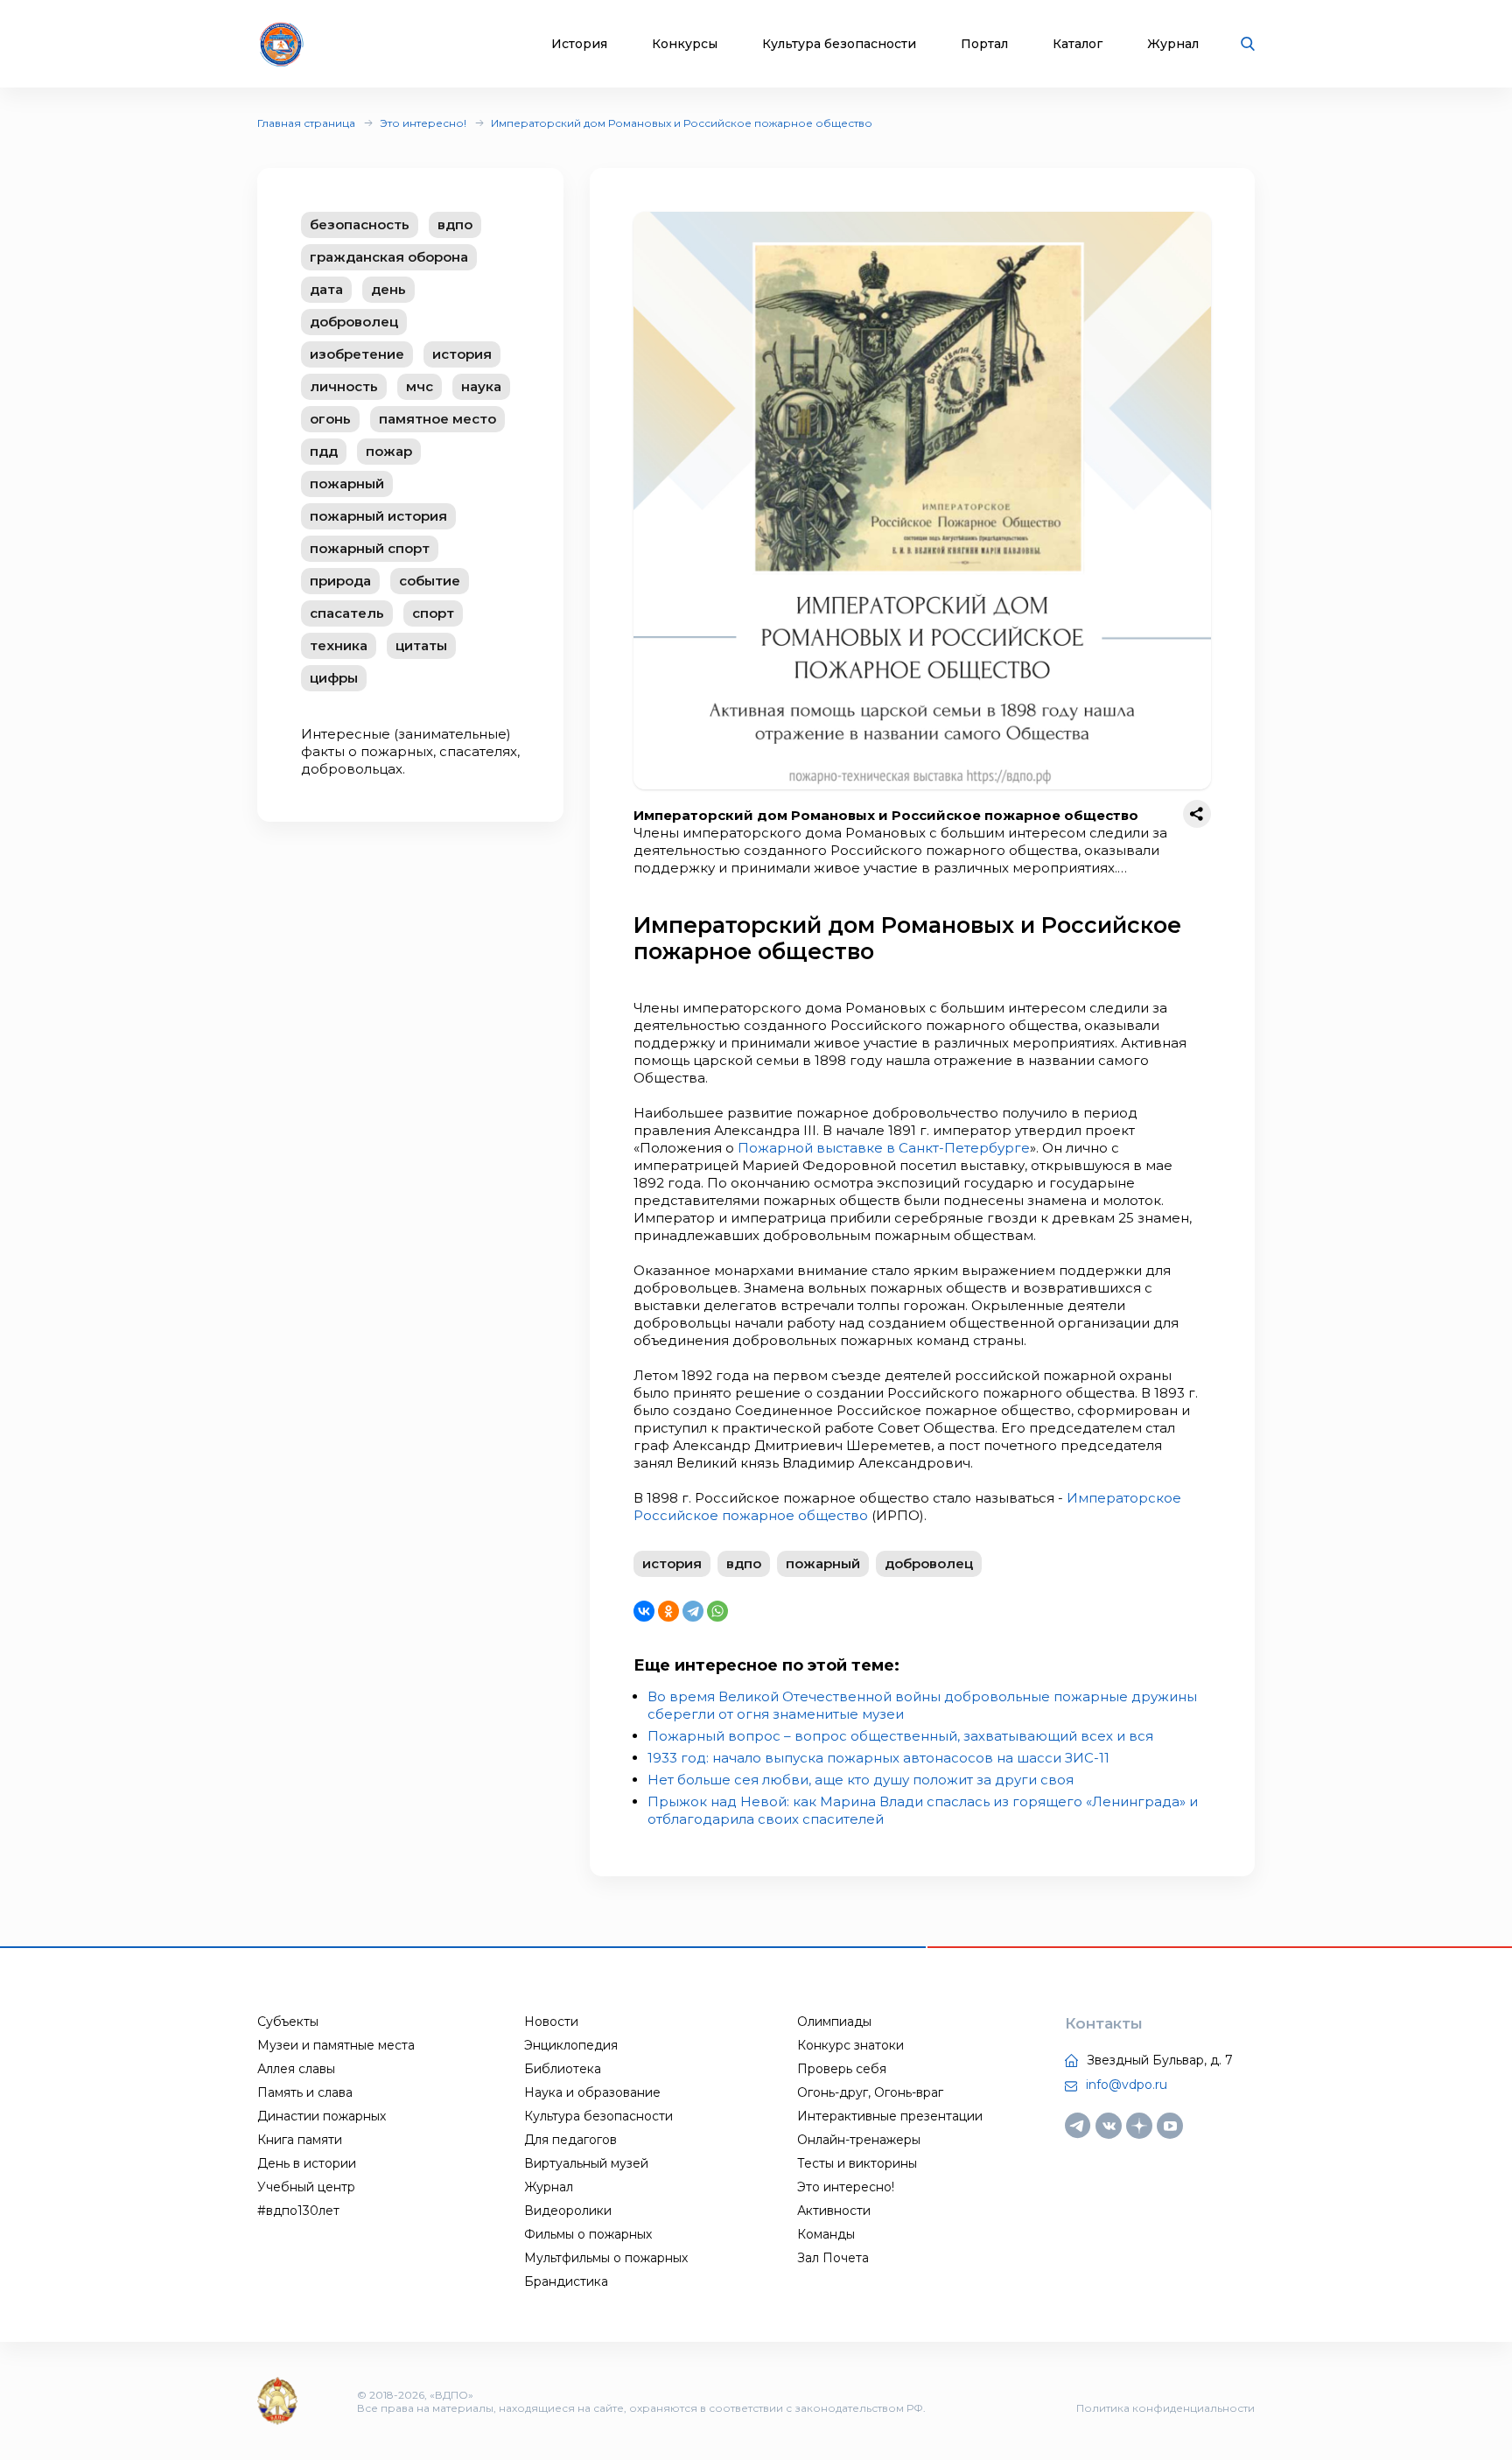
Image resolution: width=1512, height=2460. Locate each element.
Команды (826, 2234)
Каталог (1078, 44)
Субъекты (288, 2022)
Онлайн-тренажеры (859, 2140)
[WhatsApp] (717, 1611)
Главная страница (306, 123)
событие (430, 581)
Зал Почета (833, 2258)
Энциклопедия (571, 2045)
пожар (389, 451)
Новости (551, 2022)
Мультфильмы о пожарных (606, 2258)
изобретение (357, 354)
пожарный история (378, 516)
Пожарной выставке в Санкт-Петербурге (884, 1148)
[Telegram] (693, 1611)
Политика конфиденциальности (1165, 2408)
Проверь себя (842, 2069)
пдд (324, 451)
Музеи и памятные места (336, 2045)
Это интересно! (423, 123)
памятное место (437, 419)
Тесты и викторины (857, 2163)
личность (344, 386)
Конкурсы (685, 44)
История (579, 44)
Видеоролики (568, 2211)
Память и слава (305, 2092)
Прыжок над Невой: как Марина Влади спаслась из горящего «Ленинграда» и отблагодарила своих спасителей (923, 1810)
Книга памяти (300, 2140)
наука (481, 386)
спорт (433, 613)
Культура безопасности (839, 44)
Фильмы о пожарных (588, 2234)
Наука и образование (592, 2092)
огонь (330, 419)
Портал (984, 44)
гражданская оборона (389, 257)
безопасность (360, 224)
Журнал (1173, 44)
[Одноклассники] (668, 1611)
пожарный (347, 484)
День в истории (307, 2163)
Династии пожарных (322, 2116)
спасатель (347, 613)
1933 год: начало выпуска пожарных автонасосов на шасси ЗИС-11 (878, 1758)
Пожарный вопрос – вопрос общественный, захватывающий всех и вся (900, 1736)
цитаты (421, 645)
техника (339, 645)
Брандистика (566, 2281)
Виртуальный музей (586, 2163)
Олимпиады (834, 2022)
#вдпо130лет (298, 2211)
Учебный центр (306, 2187)
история (462, 354)
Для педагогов (570, 2140)
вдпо (455, 224)
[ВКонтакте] (644, 1611)
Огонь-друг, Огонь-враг (870, 2092)
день (388, 289)
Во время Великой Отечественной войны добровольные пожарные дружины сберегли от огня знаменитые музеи (922, 1705)
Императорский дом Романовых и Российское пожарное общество (682, 123)
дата (326, 289)
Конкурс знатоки (850, 2045)
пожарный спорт (370, 548)
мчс (420, 386)
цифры (334, 678)
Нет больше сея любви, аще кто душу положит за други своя (861, 1780)
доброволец (354, 322)
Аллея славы (296, 2069)
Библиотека (563, 2069)
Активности (834, 2211)
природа (340, 581)
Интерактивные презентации (890, 2116)
